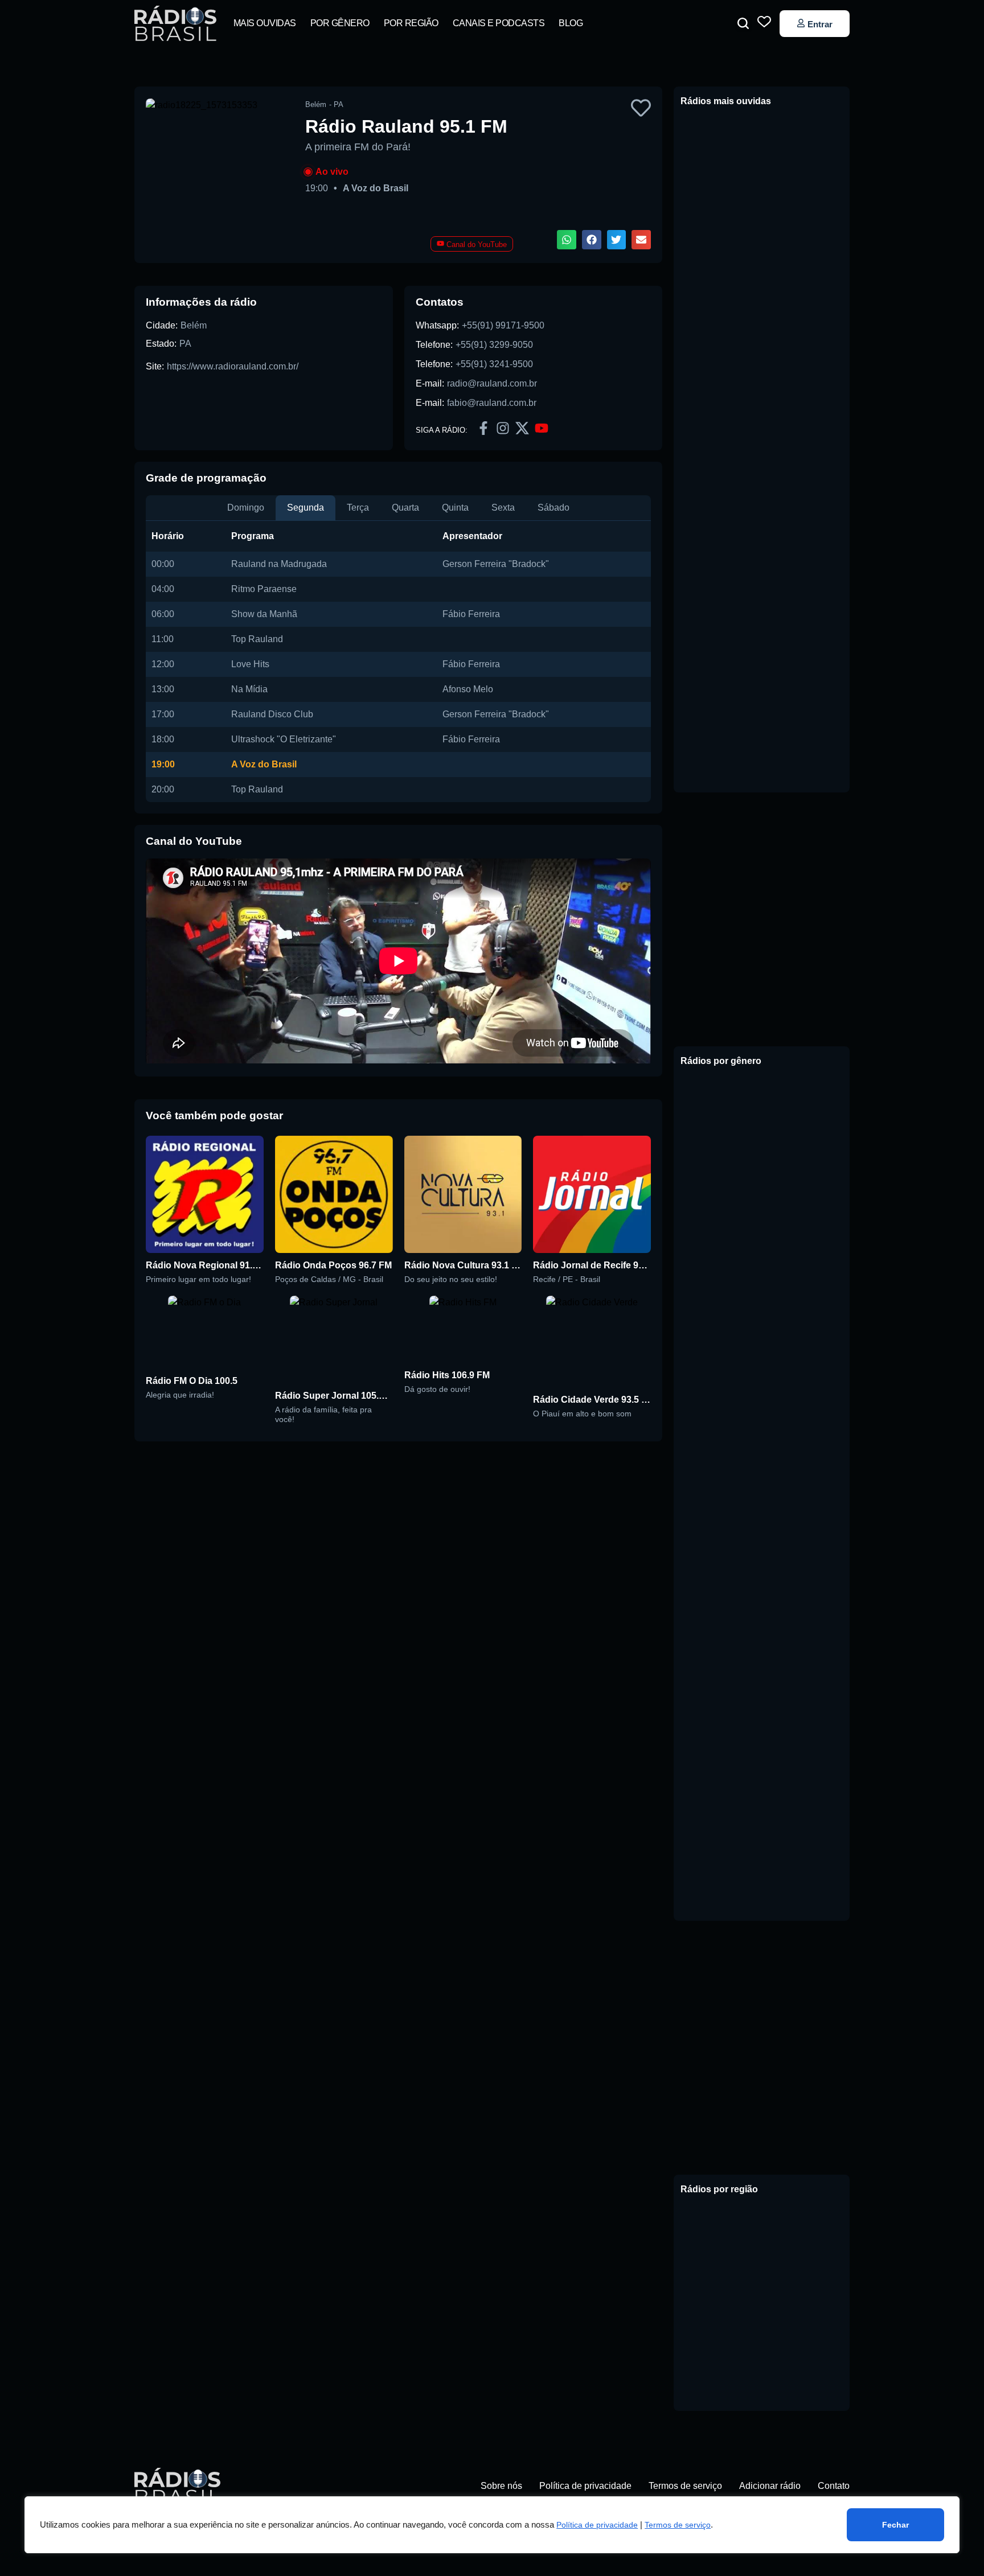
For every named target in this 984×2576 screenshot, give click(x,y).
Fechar (895, 2525)
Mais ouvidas (265, 23)
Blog (571, 23)
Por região (411, 23)
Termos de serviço (678, 2525)
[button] (743, 23)
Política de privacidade (597, 2525)
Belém (194, 325)
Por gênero (340, 23)
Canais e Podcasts (499, 23)
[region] (492, 2525)
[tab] (246, 508)
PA (185, 344)
